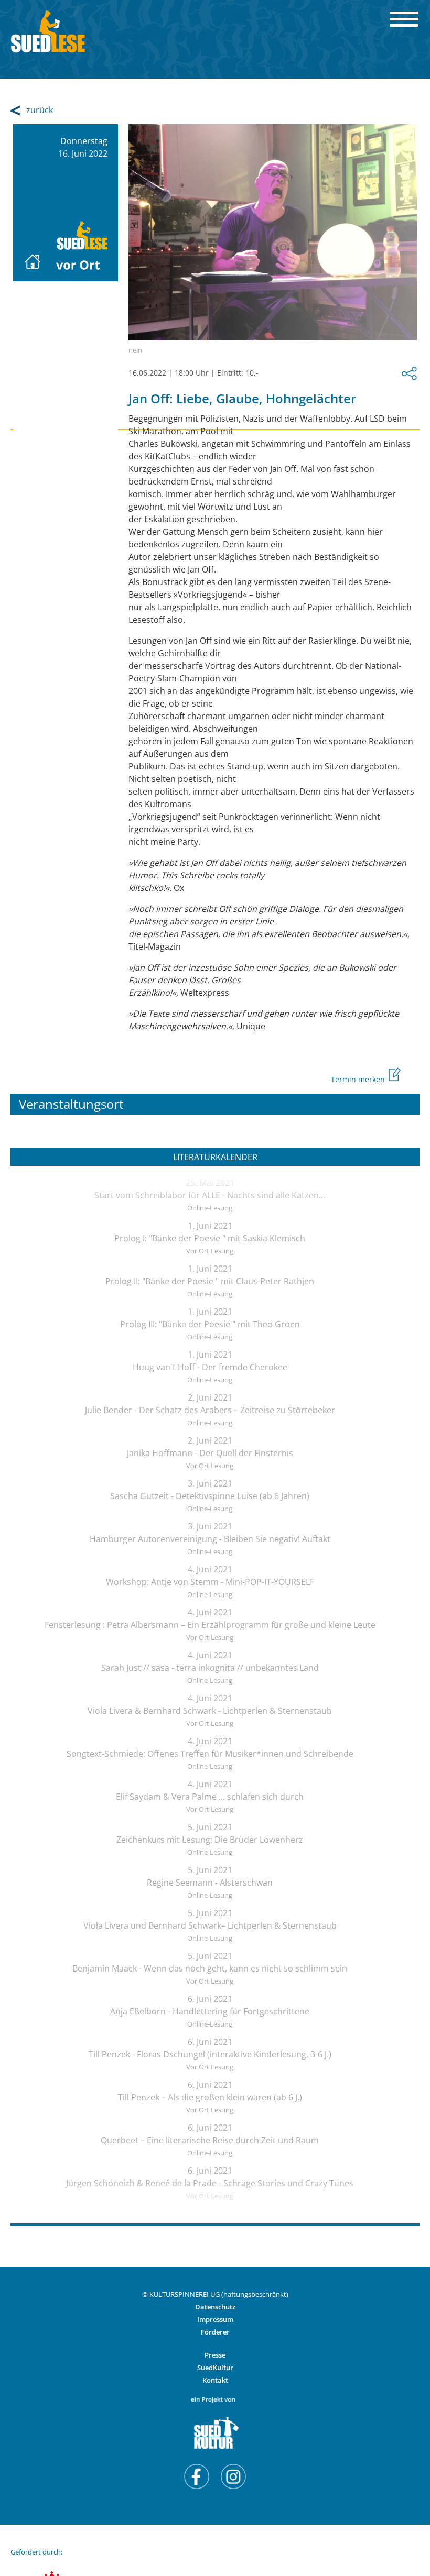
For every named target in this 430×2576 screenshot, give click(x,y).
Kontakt (215, 2380)
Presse (215, 2355)
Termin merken (359, 1079)
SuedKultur (215, 2368)
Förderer (215, 2332)
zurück (40, 110)
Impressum (215, 2319)
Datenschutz (215, 2307)
